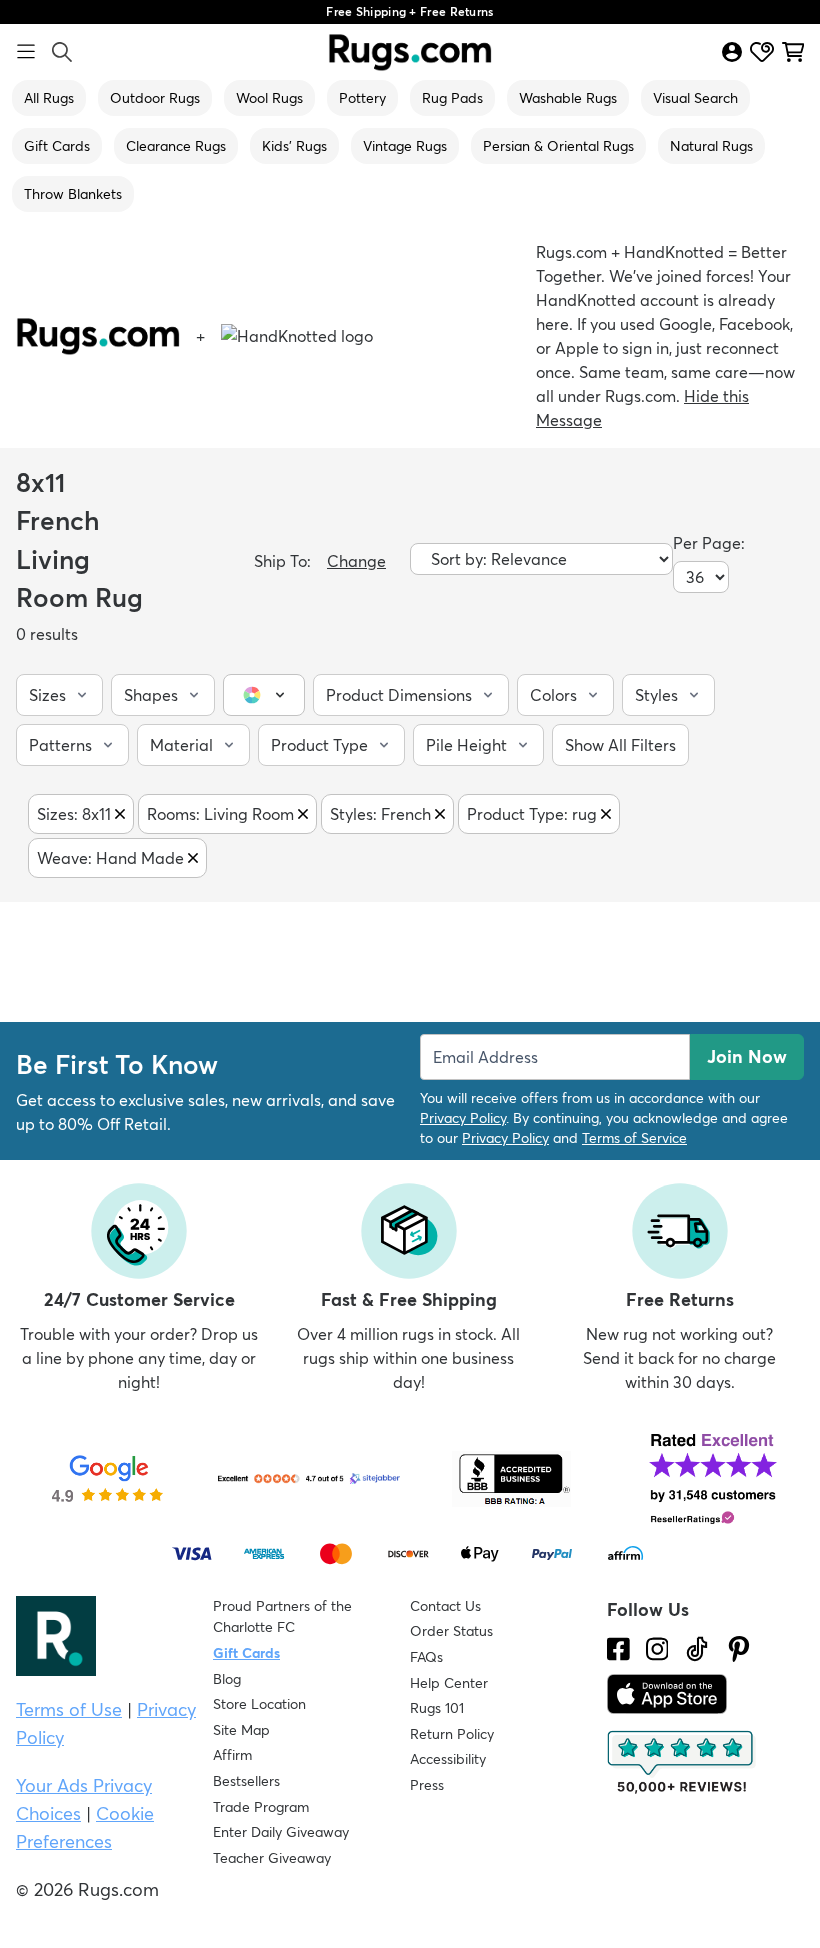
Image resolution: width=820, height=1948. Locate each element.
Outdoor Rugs (155, 98)
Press (427, 1785)
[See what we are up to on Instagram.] (657, 1649)
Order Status (451, 1631)
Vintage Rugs (405, 146)
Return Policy (452, 1734)
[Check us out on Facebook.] (618, 1649)
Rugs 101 (437, 1708)
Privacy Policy (463, 1118)
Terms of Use (69, 1709)
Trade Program (261, 1807)
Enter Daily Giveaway (281, 1832)
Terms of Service (634, 1138)
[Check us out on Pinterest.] (739, 1649)
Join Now (747, 1056)
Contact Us (445, 1606)
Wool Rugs (269, 98)
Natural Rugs (711, 146)
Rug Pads (452, 98)
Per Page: (709, 543)
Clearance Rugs (176, 146)
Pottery (362, 98)
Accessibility (448, 1759)
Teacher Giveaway (272, 1858)
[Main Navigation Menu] (26, 52)
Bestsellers (246, 1781)
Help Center (449, 1683)
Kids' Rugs (294, 146)
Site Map (241, 1730)
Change (356, 561)
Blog (227, 1679)
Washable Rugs (568, 98)
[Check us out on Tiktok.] (697, 1649)
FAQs (426, 1657)
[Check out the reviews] (682, 1763)
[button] (59, 695)
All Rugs (49, 98)
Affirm (232, 1755)
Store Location (259, 1704)
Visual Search (695, 98)
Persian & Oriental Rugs (558, 146)
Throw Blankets (73, 194)
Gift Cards (57, 146)
